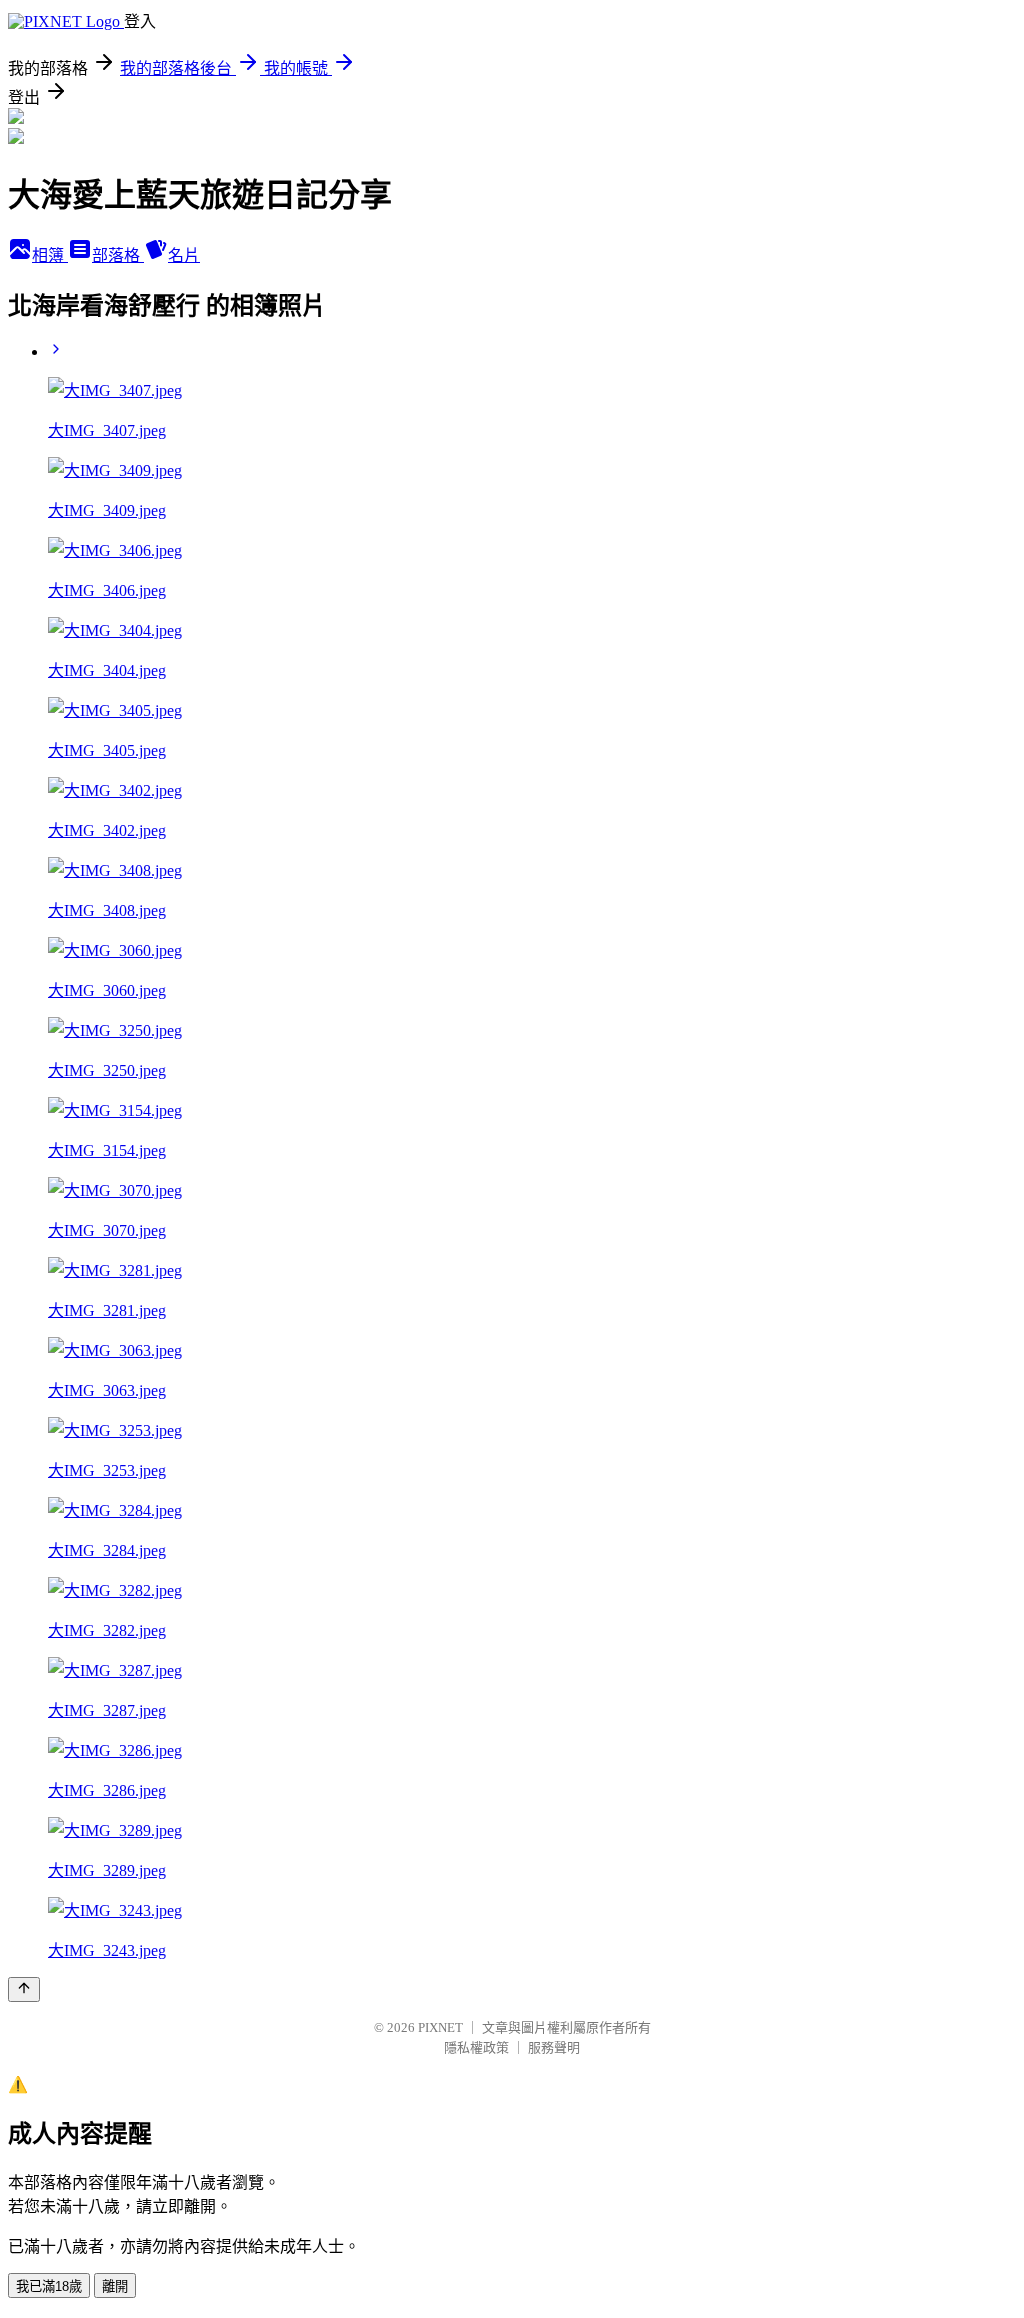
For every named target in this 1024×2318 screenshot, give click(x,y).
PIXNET (440, 2027)
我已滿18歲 (49, 2286)
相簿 (50, 255)
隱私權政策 (476, 2047)
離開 (115, 2286)
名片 (184, 255)
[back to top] (24, 1989)
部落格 (118, 255)
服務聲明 (554, 2047)
